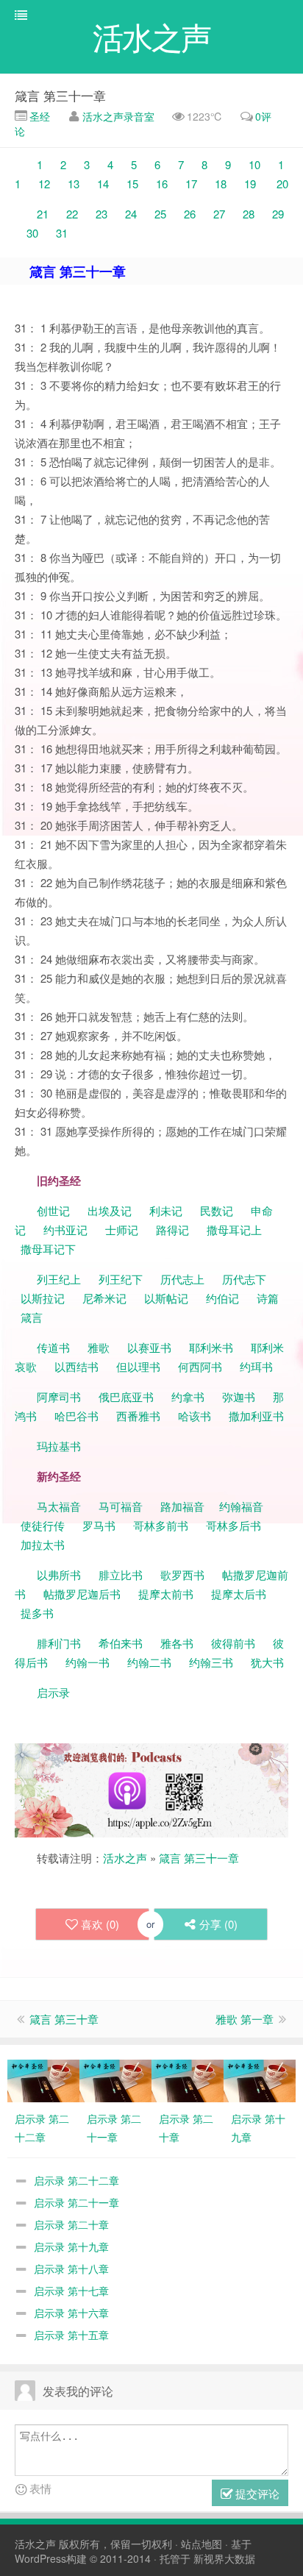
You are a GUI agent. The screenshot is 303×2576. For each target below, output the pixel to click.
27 (219, 214)
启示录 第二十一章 (76, 2202)
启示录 (53, 1692)
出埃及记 (108, 1210)
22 (72, 214)
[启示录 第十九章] (260, 2079)
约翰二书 (149, 1662)
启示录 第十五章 (71, 2335)
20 (282, 184)
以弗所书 (59, 1575)
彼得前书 (233, 1643)
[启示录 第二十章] (188, 2079)
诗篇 (268, 1298)
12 (44, 184)
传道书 (55, 1347)
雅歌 (99, 1347)
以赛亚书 (149, 1347)
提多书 (37, 1613)
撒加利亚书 (256, 1416)
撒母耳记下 (48, 1249)
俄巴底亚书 (126, 1396)
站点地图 (202, 2544)
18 (221, 184)
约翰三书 (211, 1662)
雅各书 (177, 1643)
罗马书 (99, 1525)
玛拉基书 (59, 1446)
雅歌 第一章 (245, 2019)
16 (162, 184)
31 (62, 233)
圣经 (38, 116)
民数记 (218, 1210)
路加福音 (182, 1506)
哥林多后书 (234, 1525)
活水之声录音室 (118, 116)
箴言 (32, 1317)
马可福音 (121, 1506)
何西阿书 (200, 1366)
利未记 (167, 1210)
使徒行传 (43, 1525)
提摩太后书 (239, 1594)
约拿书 (188, 1396)
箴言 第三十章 (64, 2019)
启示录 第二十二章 (76, 2180)
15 (132, 184)
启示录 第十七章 (71, 2291)
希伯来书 (121, 1643)
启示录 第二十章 (71, 2224)
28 (249, 214)
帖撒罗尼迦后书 (82, 1594)
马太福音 (59, 1506)
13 (74, 184)
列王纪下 (121, 1279)
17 (191, 184)
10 (254, 164)
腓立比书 (121, 1575)
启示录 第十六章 (71, 2313)
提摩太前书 (166, 1594)
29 (278, 214)
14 (103, 184)
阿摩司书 (59, 1396)
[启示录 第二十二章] (43, 2079)
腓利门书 (59, 1643)
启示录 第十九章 (71, 2246)
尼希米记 (103, 1298)
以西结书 (76, 1366)
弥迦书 (239, 1396)
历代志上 (182, 1279)
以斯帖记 (166, 1298)
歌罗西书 (182, 1575)
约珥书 (256, 1366)
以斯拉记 (43, 1298)
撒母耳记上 (234, 1230)
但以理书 (138, 1366)
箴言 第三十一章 (60, 95)
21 (43, 214)
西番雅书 (138, 1416)
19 (250, 184)
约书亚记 (65, 1230)
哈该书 (195, 1416)
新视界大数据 (224, 2558)
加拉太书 (43, 1544)
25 (160, 214)
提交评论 (256, 2493)
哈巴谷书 (76, 1416)
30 (32, 233)
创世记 (53, 1210)
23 (101, 214)
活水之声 (125, 1858)
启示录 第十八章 (71, 2269)
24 (131, 214)
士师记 (120, 1230)
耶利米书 (211, 1347)
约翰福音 (241, 1506)
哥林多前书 (161, 1525)
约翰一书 (88, 1662)
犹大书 (267, 1662)
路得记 (174, 1230)
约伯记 (222, 1298)
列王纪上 (59, 1279)
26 (190, 214)
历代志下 (244, 1279)
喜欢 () (100, 1924)
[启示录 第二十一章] (115, 2079)
